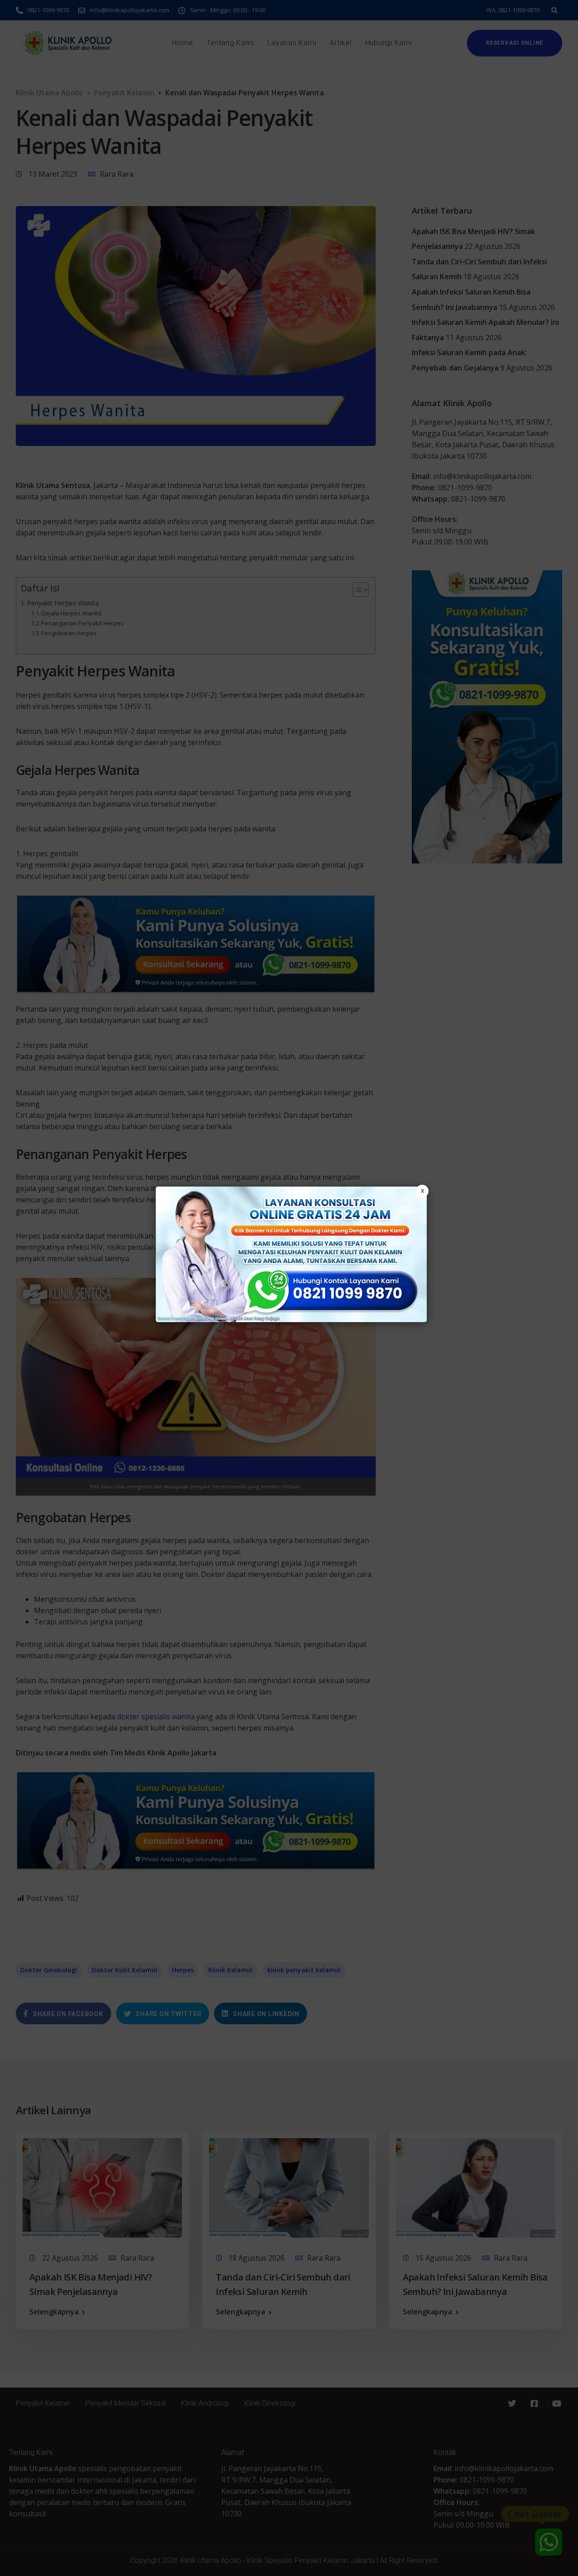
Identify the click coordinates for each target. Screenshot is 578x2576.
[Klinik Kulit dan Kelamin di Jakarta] (291, 1254)
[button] (289, 1288)
